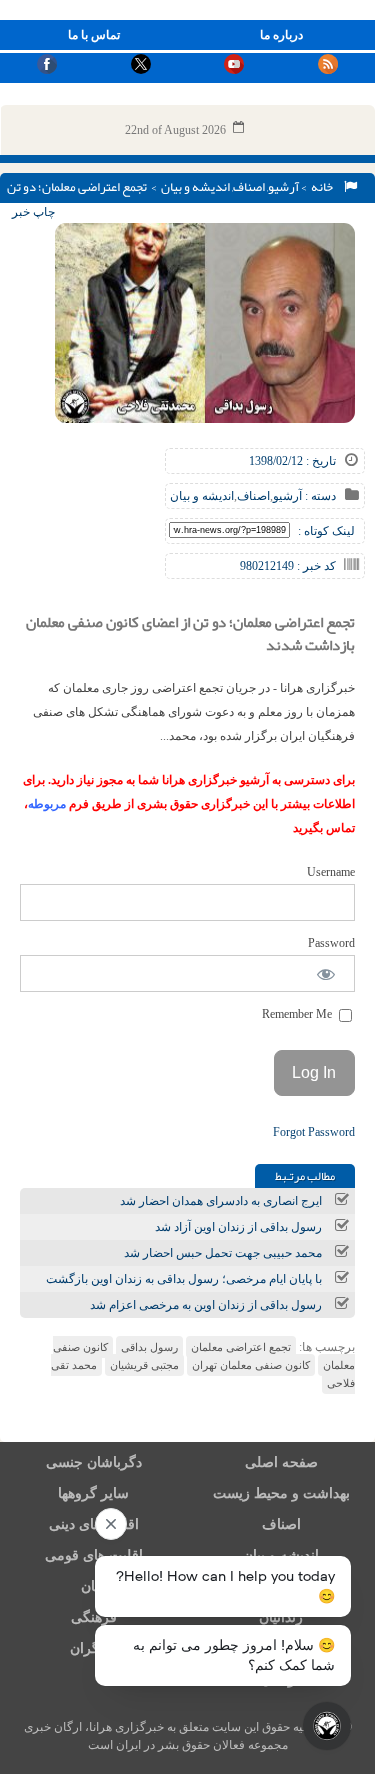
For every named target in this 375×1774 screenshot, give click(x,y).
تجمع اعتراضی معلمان (241, 1347)
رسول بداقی (149, 1347)
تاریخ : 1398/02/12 (292, 461)
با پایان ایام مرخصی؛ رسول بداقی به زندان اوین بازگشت (184, 1279)
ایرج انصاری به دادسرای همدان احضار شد (221, 1201)
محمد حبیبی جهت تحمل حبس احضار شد (223, 1253)
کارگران (93, 1648)
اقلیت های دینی (94, 1524)
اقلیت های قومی (94, 1555)
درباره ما (281, 35)
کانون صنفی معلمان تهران (251, 1365)
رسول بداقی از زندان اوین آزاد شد (238, 1227)
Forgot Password (314, 1132)
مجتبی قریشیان (144, 1365)
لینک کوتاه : (326, 531)
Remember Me (298, 1014)
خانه (324, 187)
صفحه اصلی (281, 1462)
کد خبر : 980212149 (288, 566)
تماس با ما (94, 35)
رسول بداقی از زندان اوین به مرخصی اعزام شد (206, 1305)
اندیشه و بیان (195, 187)
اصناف (249, 187)
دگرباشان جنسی (94, 1462)
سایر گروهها (93, 1493)
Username (331, 872)
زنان (93, 1586)
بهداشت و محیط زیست (281, 1493)
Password (331, 943)
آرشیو (283, 187)
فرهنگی (94, 1617)
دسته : (319, 496)
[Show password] (326, 973)
